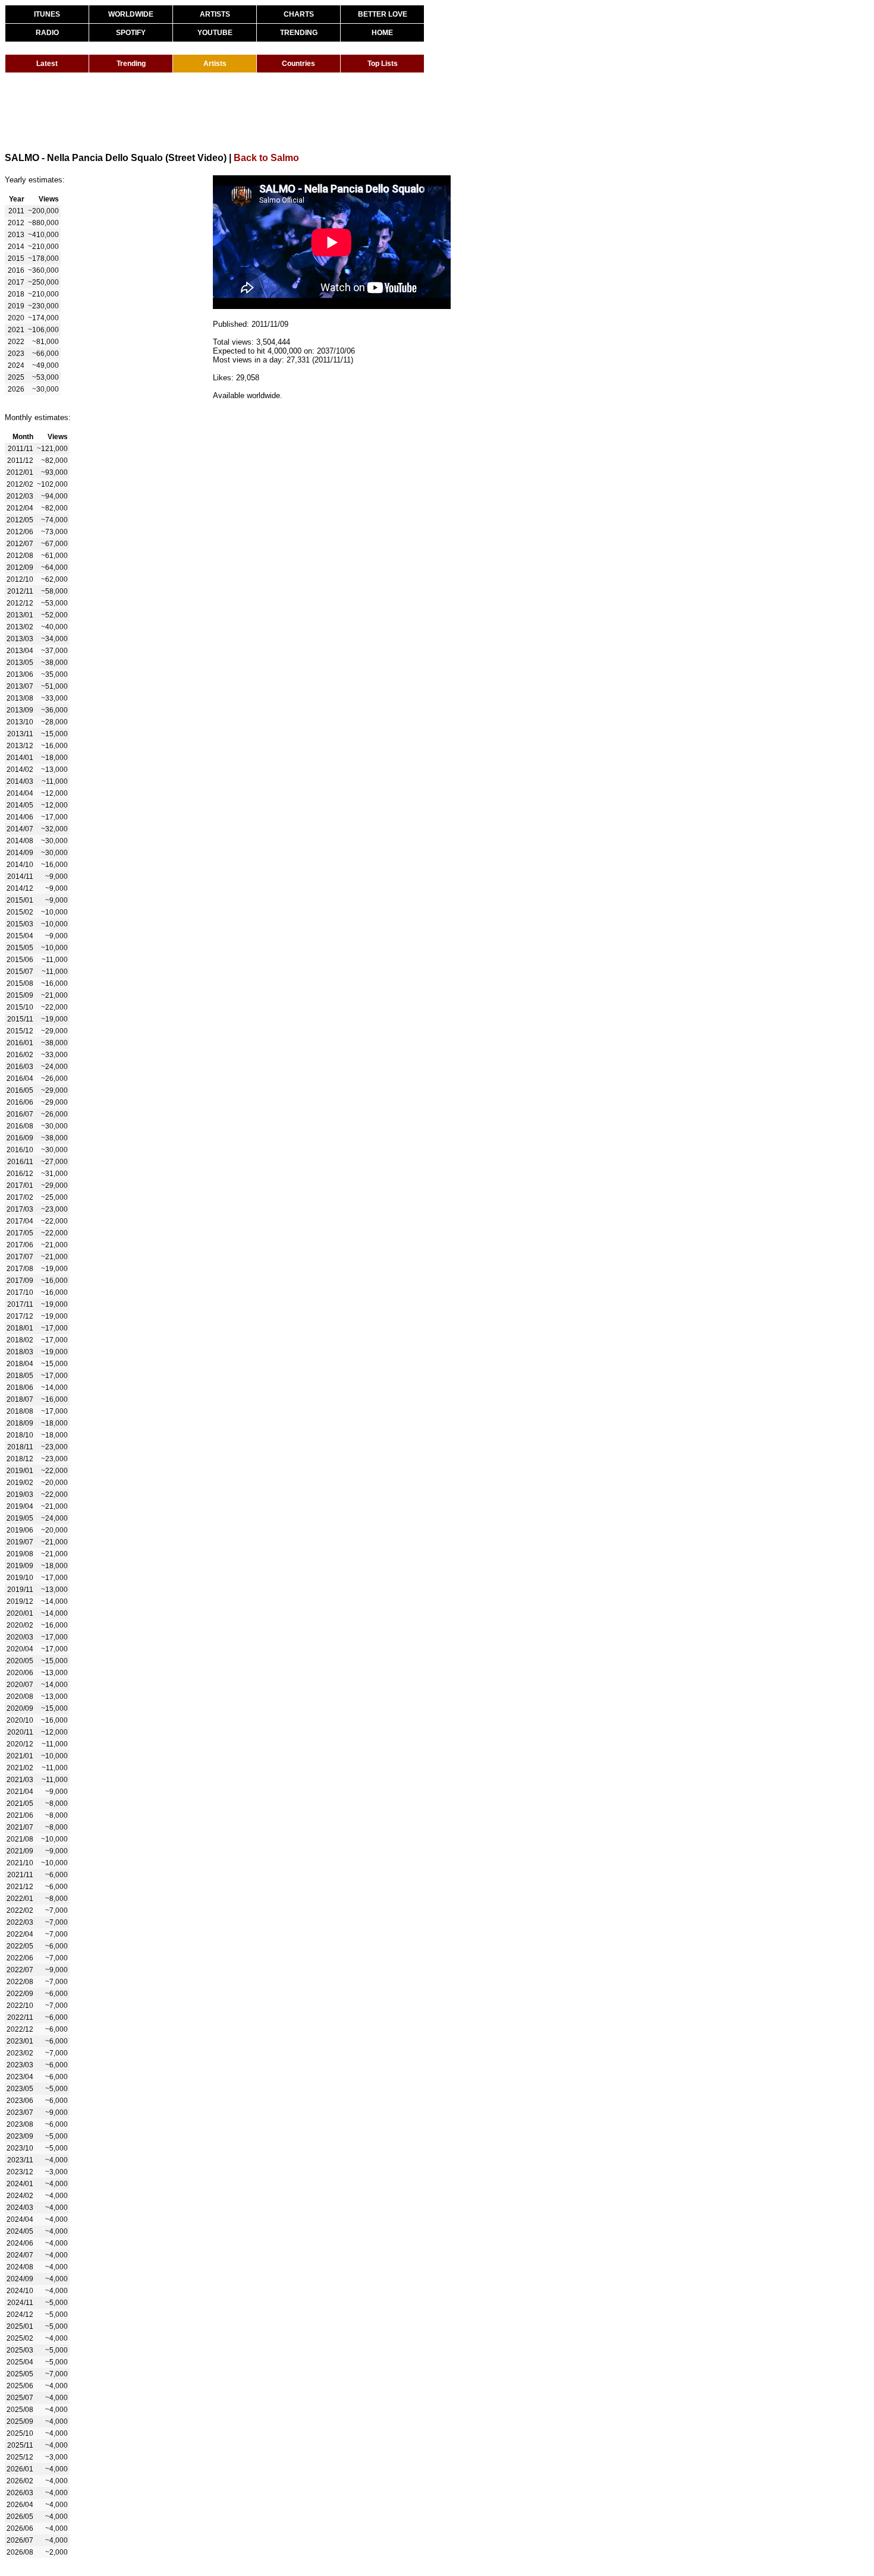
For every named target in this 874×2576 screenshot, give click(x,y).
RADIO (47, 33)
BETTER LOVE (383, 14)
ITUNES (47, 14)
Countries (298, 64)
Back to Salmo (266, 158)
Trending (131, 64)
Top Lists (383, 64)
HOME (382, 33)
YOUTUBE (215, 33)
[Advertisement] (221, 112)
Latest (47, 64)
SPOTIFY (131, 33)
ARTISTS (215, 14)
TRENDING (299, 33)
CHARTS (299, 14)
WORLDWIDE (131, 14)
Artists (215, 64)
